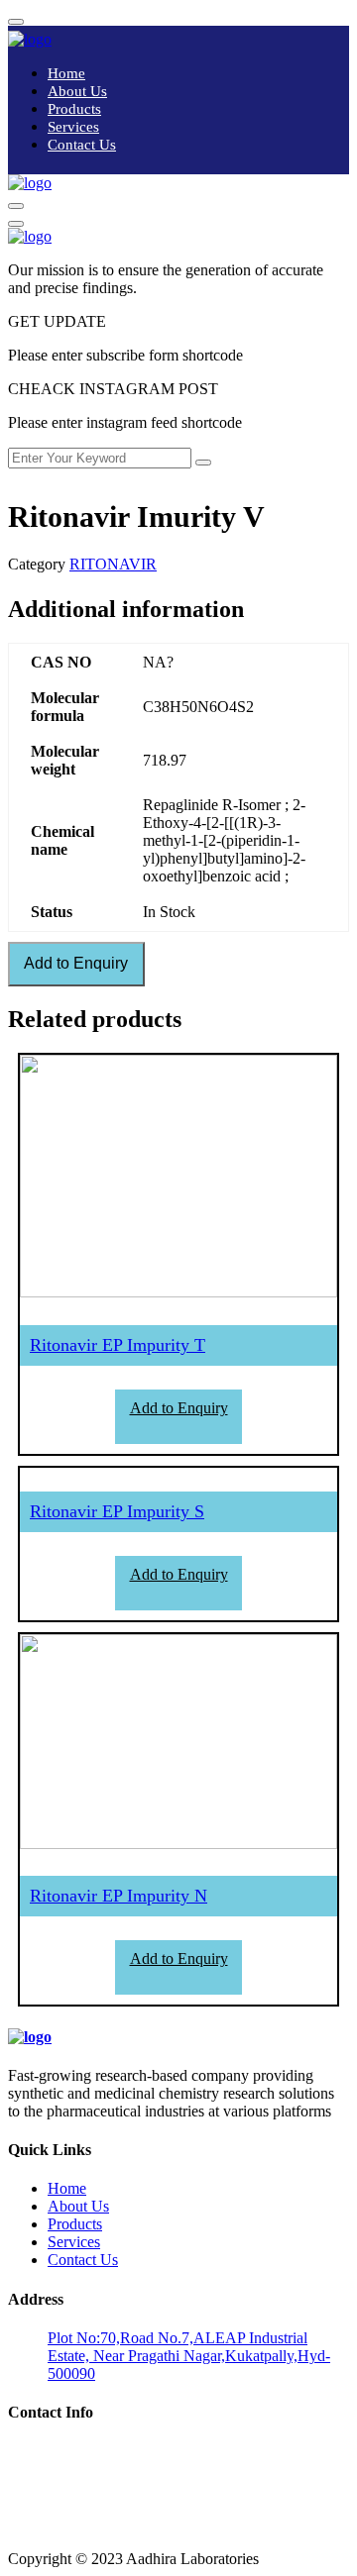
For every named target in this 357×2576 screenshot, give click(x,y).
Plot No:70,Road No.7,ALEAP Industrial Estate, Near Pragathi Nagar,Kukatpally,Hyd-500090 (189, 2356)
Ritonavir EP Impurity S (117, 1511)
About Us (77, 91)
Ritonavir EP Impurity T (118, 1345)
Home (66, 73)
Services (73, 127)
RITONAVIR (113, 564)
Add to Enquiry (76, 963)
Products (74, 109)
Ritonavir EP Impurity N (119, 1896)
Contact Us (82, 145)
